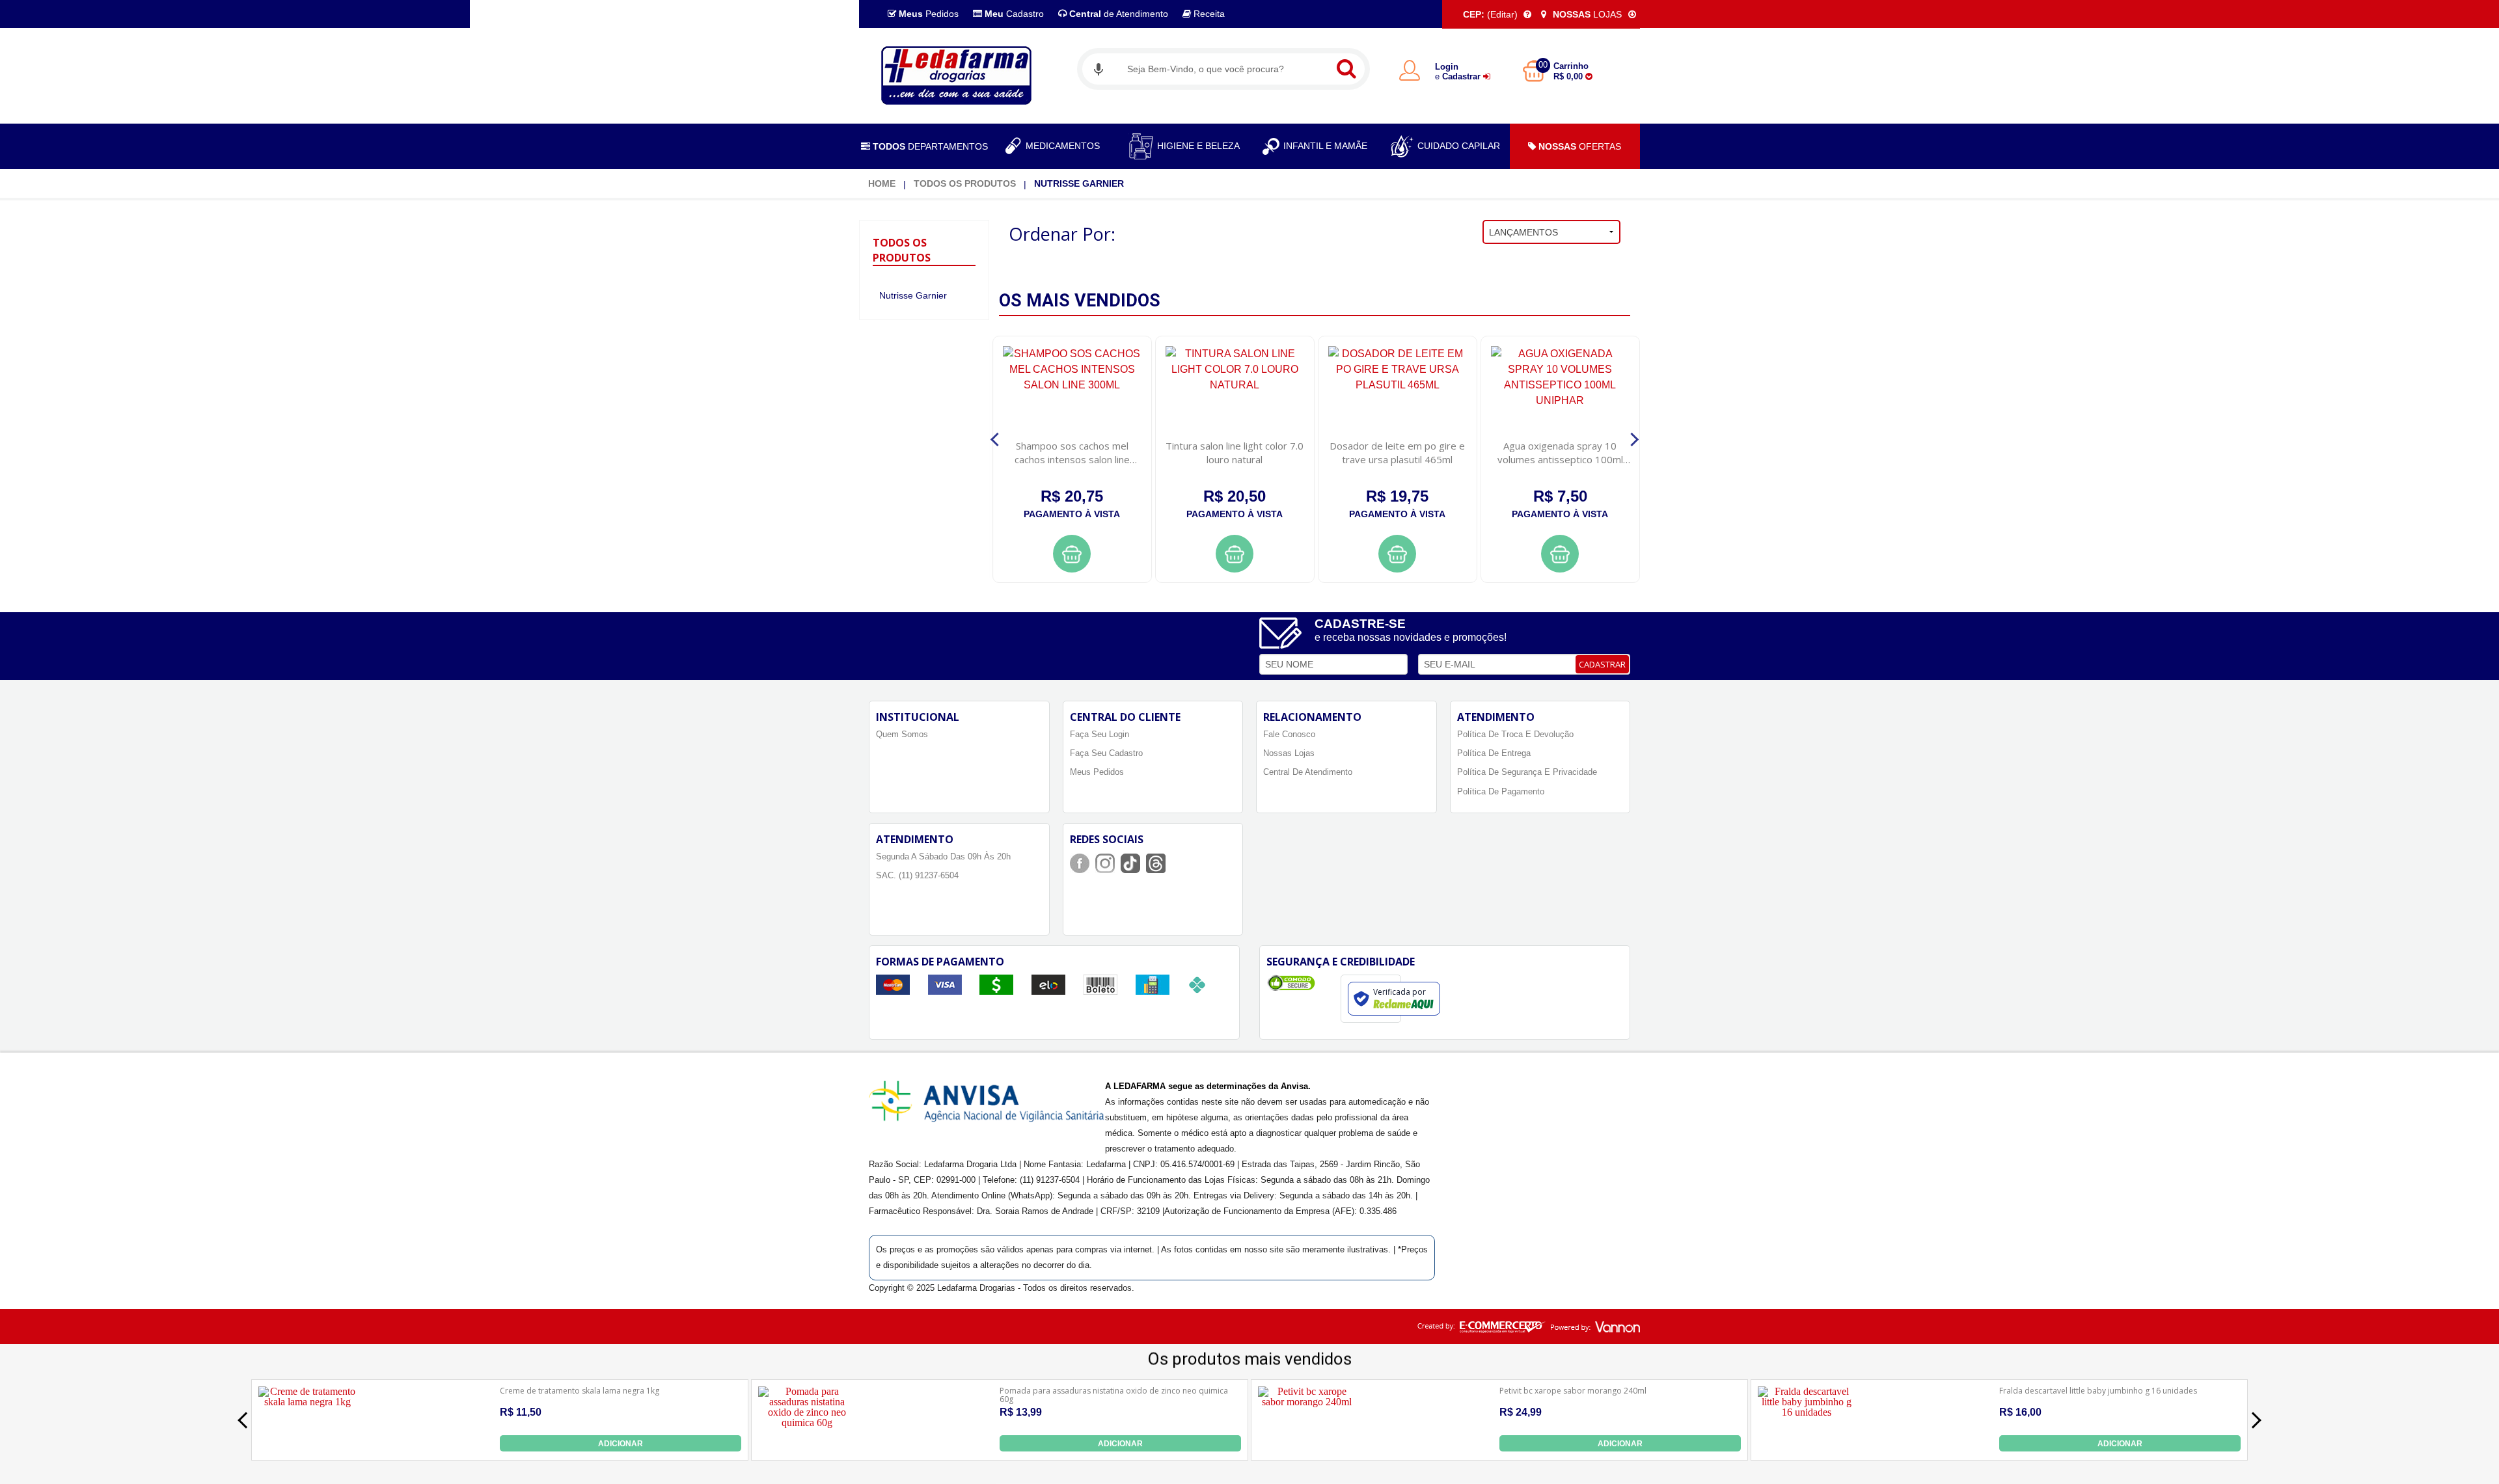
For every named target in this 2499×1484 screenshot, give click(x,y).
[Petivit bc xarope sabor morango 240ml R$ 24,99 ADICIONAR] (1307, 1448)
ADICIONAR (621, 1444)
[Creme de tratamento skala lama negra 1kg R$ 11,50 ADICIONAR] (307, 1448)
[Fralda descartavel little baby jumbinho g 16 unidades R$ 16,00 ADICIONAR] (1807, 1448)
